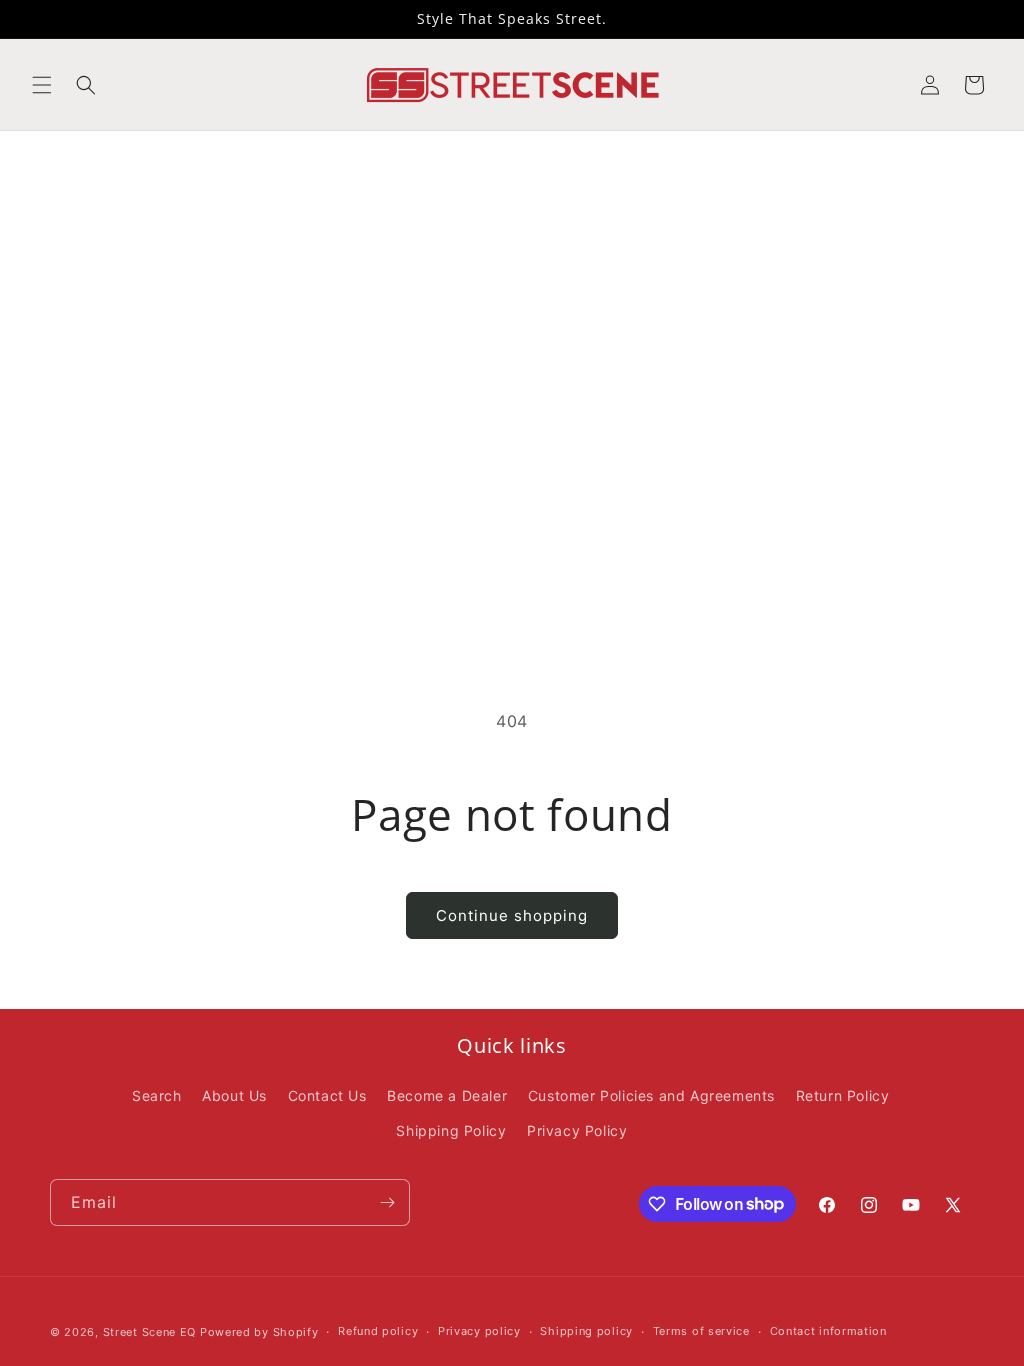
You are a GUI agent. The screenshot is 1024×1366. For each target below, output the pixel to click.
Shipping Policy (451, 1130)
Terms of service (701, 1331)
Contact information (828, 1331)
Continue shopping (512, 915)
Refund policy (378, 1331)
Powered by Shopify (259, 1332)
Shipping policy (586, 1331)
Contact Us (327, 1095)
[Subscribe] (387, 1202)
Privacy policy (479, 1331)
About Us (234, 1095)
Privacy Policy (577, 1130)
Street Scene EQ (150, 1332)
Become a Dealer (447, 1095)
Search (157, 1095)
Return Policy (843, 1095)
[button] (42, 85)
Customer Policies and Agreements (651, 1095)
